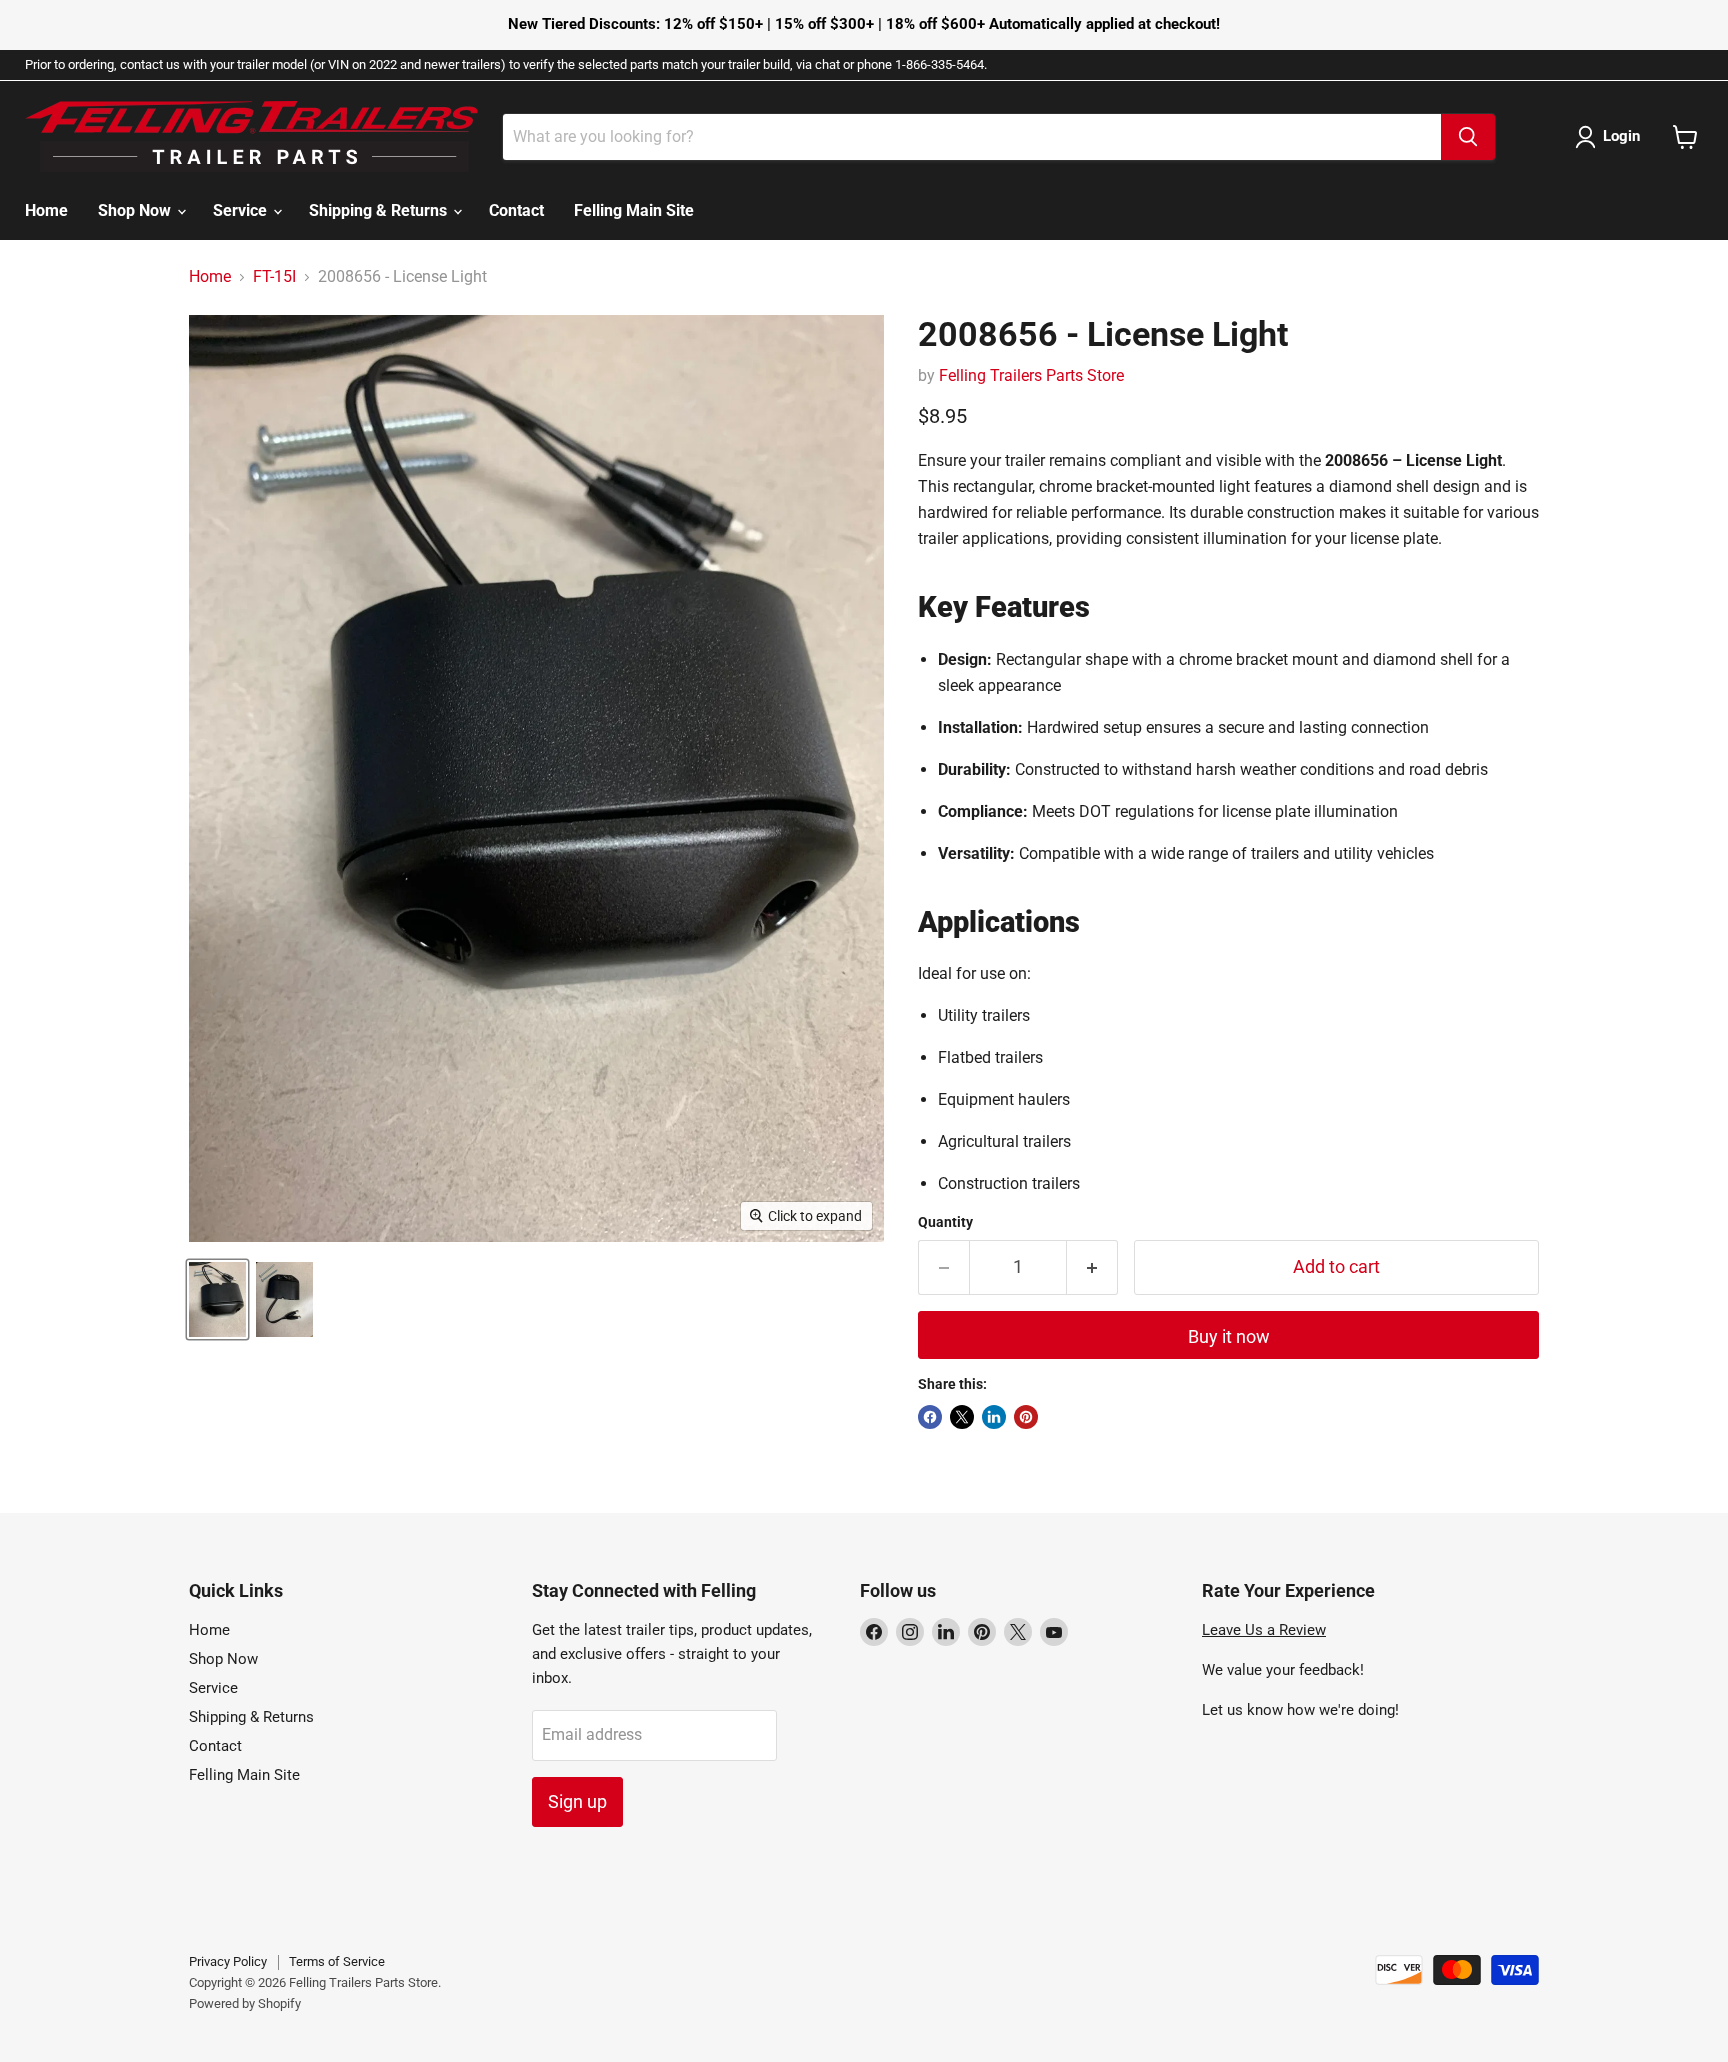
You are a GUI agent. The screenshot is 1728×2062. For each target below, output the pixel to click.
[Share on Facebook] (930, 1417)
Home (46, 210)
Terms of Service (337, 1961)
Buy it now (1229, 1336)
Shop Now (136, 210)
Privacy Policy (228, 1961)
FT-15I (274, 277)
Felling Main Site (634, 210)
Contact (516, 210)
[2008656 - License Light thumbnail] (217, 1299)
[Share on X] (962, 1417)
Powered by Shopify (245, 2003)
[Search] (1468, 137)
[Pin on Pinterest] (1026, 1417)
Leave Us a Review (1264, 1630)
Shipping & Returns (380, 210)
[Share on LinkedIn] (994, 1417)
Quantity (945, 1222)
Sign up (577, 1801)
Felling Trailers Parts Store (1031, 375)
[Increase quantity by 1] (1092, 1267)
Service (242, 210)
